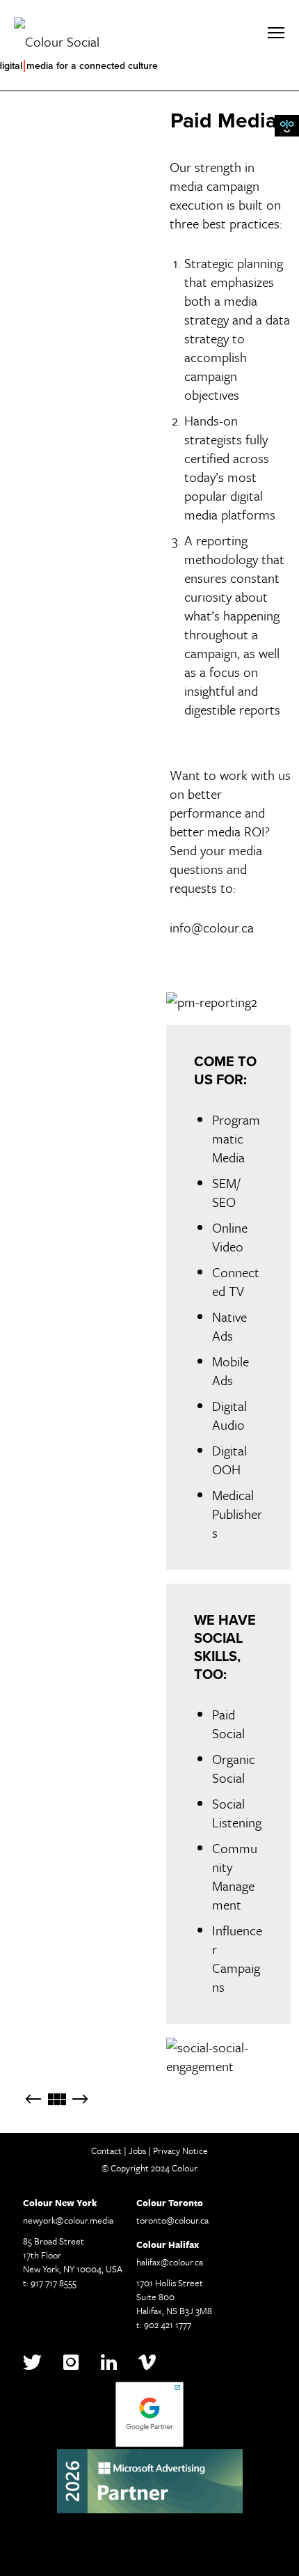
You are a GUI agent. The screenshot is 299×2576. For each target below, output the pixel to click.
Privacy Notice (180, 2150)
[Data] (80, 2100)
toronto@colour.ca (172, 2220)
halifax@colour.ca (170, 2262)
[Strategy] (33, 2100)
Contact (106, 2150)
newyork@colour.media (68, 2220)
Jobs (137, 2150)
